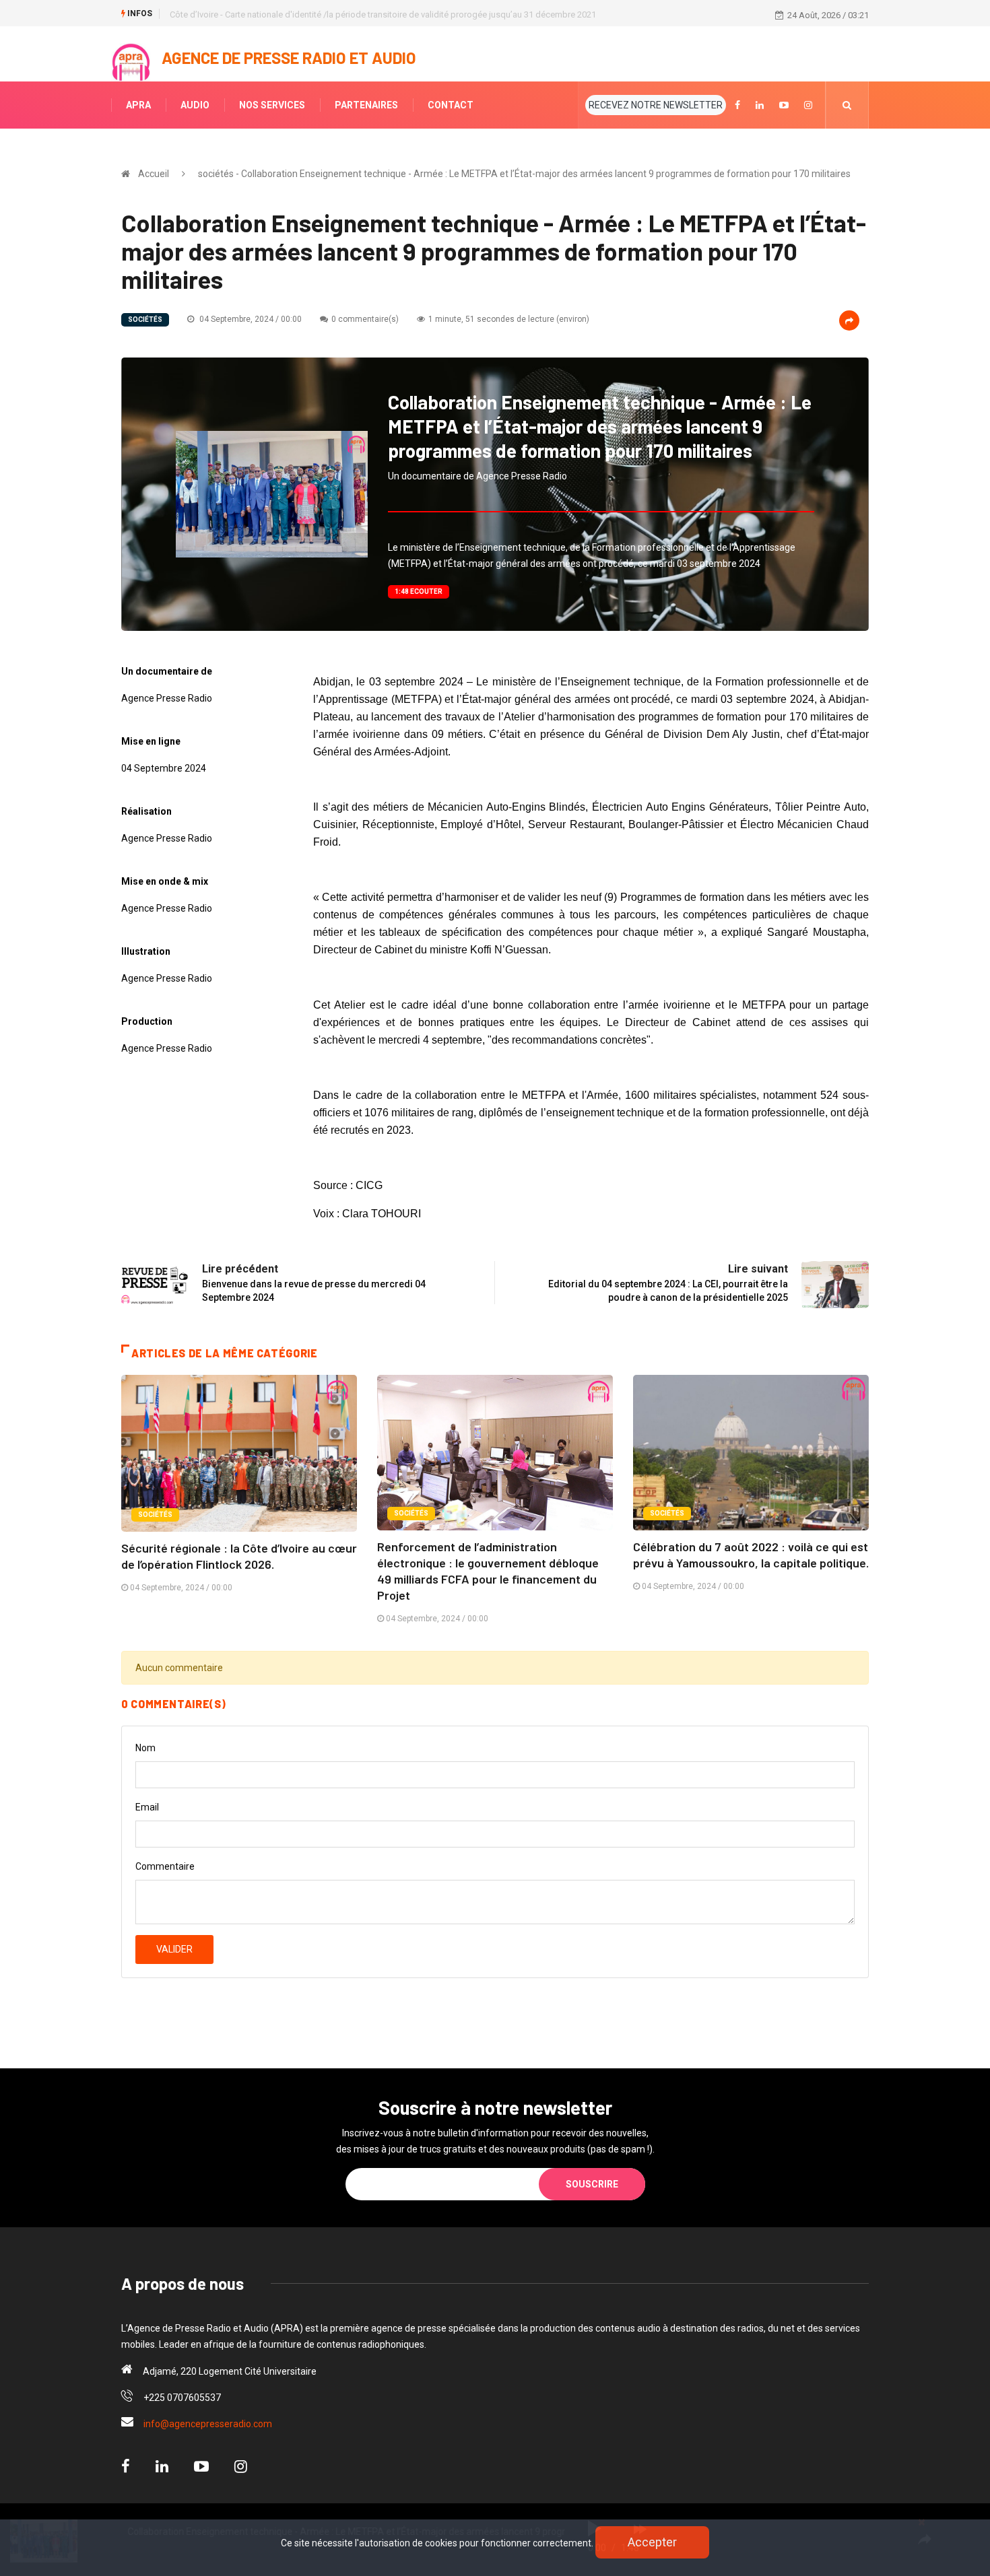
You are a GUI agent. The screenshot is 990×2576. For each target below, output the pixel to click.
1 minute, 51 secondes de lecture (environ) (509, 319)
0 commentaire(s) (365, 319)
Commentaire (165, 1866)
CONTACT (451, 105)
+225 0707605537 (182, 2398)
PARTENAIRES (366, 105)
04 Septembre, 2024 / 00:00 (250, 319)
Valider (174, 1949)
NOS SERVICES (272, 105)
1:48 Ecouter (419, 591)
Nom (145, 1748)
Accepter (652, 2542)
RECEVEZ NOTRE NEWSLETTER (656, 105)
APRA (138, 105)
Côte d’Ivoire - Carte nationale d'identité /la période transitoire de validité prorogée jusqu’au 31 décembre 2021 (383, 14)
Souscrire (592, 2184)
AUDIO (195, 105)
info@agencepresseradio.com (208, 2424)
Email (147, 1807)
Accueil (154, 174)
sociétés (145, 319)
